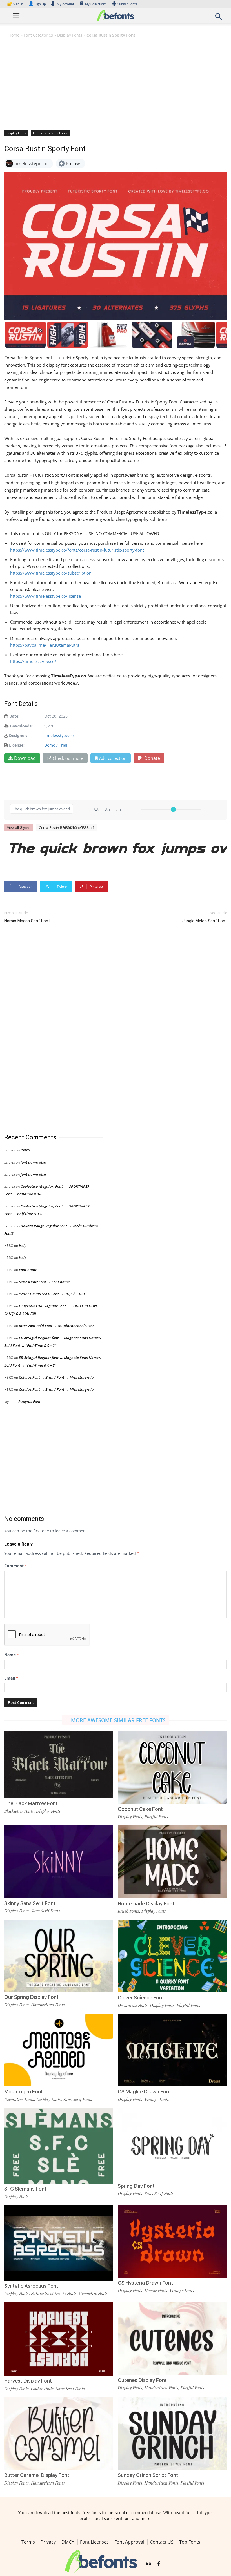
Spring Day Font (136, 2186)
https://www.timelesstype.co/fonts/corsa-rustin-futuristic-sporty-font (77, 550)
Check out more (68, 758)
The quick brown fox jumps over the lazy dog (118, 848)
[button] (219, 18)
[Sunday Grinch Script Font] (172, 2433)
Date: (14, 716)
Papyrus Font (29, 1401)
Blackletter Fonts (19, 1811)
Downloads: (21, 726)
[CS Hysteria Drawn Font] (172, 2241)
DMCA (68, 2542)
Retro (25, 1150)
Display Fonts (70, 35)
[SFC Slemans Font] (59, 2162)
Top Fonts (190, 2542)
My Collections (96, 4)
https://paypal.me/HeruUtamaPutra (45, 645)
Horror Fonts (156, 2291)
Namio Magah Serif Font (27, 921)
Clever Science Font (141, 1998)
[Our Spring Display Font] (59, 1955)
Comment (16, 1566)
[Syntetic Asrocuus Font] (59, 2243)
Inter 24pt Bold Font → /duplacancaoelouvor (56, 1326)
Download (25, 758)
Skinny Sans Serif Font (30, 1903)
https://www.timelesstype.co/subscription (51, 573)
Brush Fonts (128, 1911)
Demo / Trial (56, 745)
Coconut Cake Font (140, 1809)
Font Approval (129, 2542)
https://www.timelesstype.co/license (45, 596)
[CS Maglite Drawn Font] (172, 2050)
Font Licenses (94, 2542)
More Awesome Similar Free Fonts (118, 1720)
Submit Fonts (127, 4)
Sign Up (37, 4)
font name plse (33, 1162)
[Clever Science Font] (172, 1956)
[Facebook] (159, 2564)
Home (14, 35)
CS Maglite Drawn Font (144, 2092)
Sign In (15, 4)
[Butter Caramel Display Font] (59, 2433)
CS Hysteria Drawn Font (145, 2283)
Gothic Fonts (42, 2389)
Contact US (162, 2542)
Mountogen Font (24, 2092)
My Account (65, 4)
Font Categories (38, 35)
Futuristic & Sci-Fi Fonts (50, 133)
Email (11, 1678)
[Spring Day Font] (172, 2144)
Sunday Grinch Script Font (148, 2475)
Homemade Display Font (146, 1904)
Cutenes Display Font (142, 2380)
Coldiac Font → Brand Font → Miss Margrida (56, 1377)
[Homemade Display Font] (172, 1861)
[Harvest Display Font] (59, 2338)
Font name (28, 1270)
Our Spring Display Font (31, 1997)
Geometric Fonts (93, 2293)
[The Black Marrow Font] (59, 1764)
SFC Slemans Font (25, 2189)
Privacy (48, 2542)
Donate (152, 758)
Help (23, 1245)
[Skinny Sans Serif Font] (59, 1861)
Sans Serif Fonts (45, 1911)
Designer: (18, 735)
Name (12, 1655)
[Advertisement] (115, 84)
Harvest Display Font (28, 2381)
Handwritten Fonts (48, 2005)
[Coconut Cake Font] (172, 1767)
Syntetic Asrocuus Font (31, 2286)
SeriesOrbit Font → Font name (44, 1282)
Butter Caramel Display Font (37, 2475)
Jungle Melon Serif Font (205, 921)
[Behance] (148, 2564)
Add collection (113, 758)
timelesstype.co (59, 735)
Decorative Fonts (133, 2005)
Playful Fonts (156, 1817)
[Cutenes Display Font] (172, 2338)
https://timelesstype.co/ (33, 661)
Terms (28, 2542)
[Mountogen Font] (59, 2050)
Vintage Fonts (157, 2099)
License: (17, 745)
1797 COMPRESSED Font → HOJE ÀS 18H (52, 1294)
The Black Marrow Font (31, 1803)
